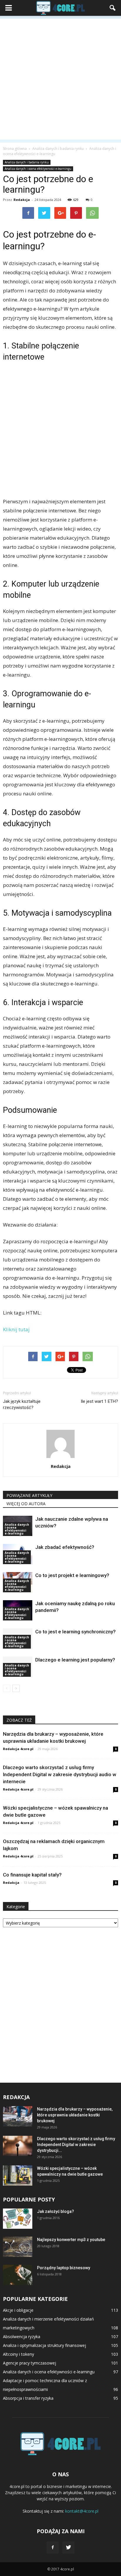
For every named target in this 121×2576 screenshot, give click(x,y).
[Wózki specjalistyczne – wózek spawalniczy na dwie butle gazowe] (18, 2176)
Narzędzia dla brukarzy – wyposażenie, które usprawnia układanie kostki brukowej (75, 2115)
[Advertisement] (60, 79)
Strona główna (15, 149)
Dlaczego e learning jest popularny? (75, 1660)
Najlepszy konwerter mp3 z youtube (71, 2240)
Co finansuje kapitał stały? (32, 1875)
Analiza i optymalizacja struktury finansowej (44, 2345)
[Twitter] (68, 2548)
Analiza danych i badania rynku (27, 162)
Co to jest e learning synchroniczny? (75, 1632)
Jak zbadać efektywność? (65, 1547)
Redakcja (22, 200)
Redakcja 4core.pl (18, 1749)
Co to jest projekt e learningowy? (72, 1575)
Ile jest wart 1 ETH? (99, 1401)
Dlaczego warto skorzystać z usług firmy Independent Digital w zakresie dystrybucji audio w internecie (60, 1774)
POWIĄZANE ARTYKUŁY (29, 1495)
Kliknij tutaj (16, 1329)
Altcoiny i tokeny (19, 2354)
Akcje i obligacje (18, 2310)
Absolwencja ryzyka (22, 2337)
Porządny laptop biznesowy (64, 2268)
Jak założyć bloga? (56, 2211)
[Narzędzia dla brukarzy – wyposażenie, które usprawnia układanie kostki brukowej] (18, 2116)
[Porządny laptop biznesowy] (18, 2275)
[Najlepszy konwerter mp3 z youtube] (18, 2247)
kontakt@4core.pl (82, 2511)
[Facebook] (53, 2548)
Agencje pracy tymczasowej (30, 2363)
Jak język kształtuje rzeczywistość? (22, 1404)
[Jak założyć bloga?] (18, 2219)
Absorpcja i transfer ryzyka (28, 2398)
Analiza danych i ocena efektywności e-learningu (38, 169)
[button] (113, 8)
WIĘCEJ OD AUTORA (26, 1504)
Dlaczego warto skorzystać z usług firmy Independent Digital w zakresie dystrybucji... (76, 2145)
